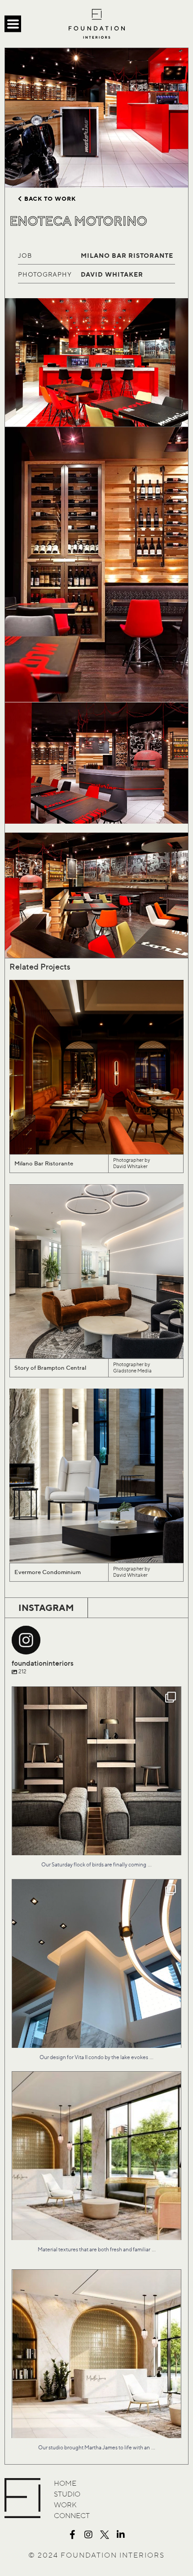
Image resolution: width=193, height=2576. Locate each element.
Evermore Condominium (48, 1572)
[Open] (96, 1771)
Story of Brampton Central (50, 1368)
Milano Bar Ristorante (44, 1163)
